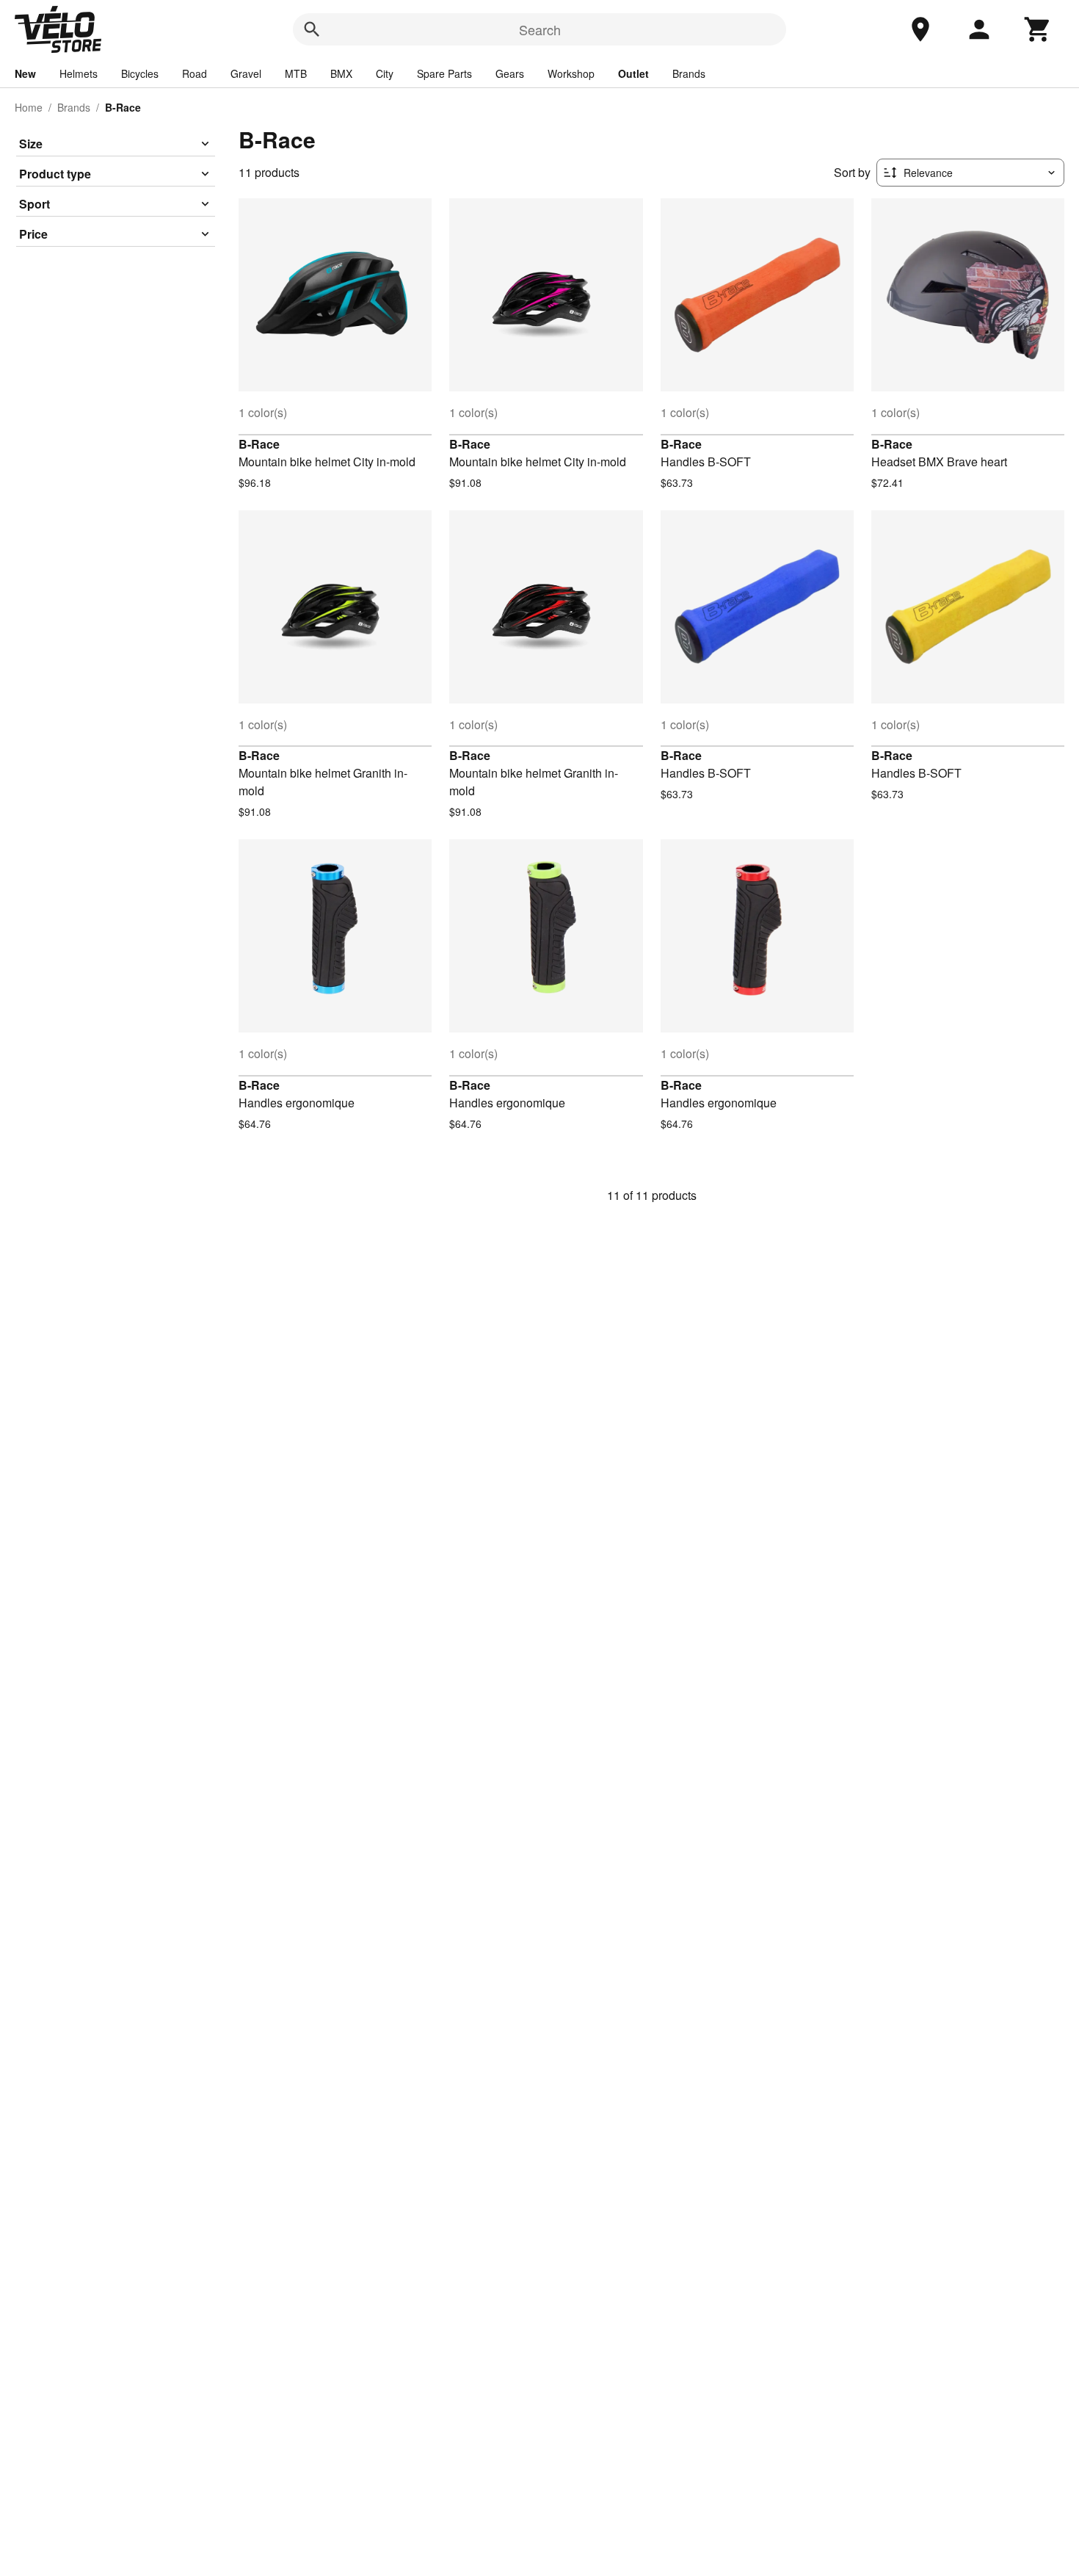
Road (195, 73)
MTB (296, 73)
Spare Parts (444, 73)
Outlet (633, 73)
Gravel (246, 73)
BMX (341, 73)
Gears (510, 73)
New (25, 73)
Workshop (571, 73)
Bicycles (140, 73)
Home (29, 107)
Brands (689, 73)
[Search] (312, 29)
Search (540, 29)
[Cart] (1038, 29)
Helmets (79, 73)
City (385, 73)
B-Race (259, 444)
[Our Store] (920, 29)
